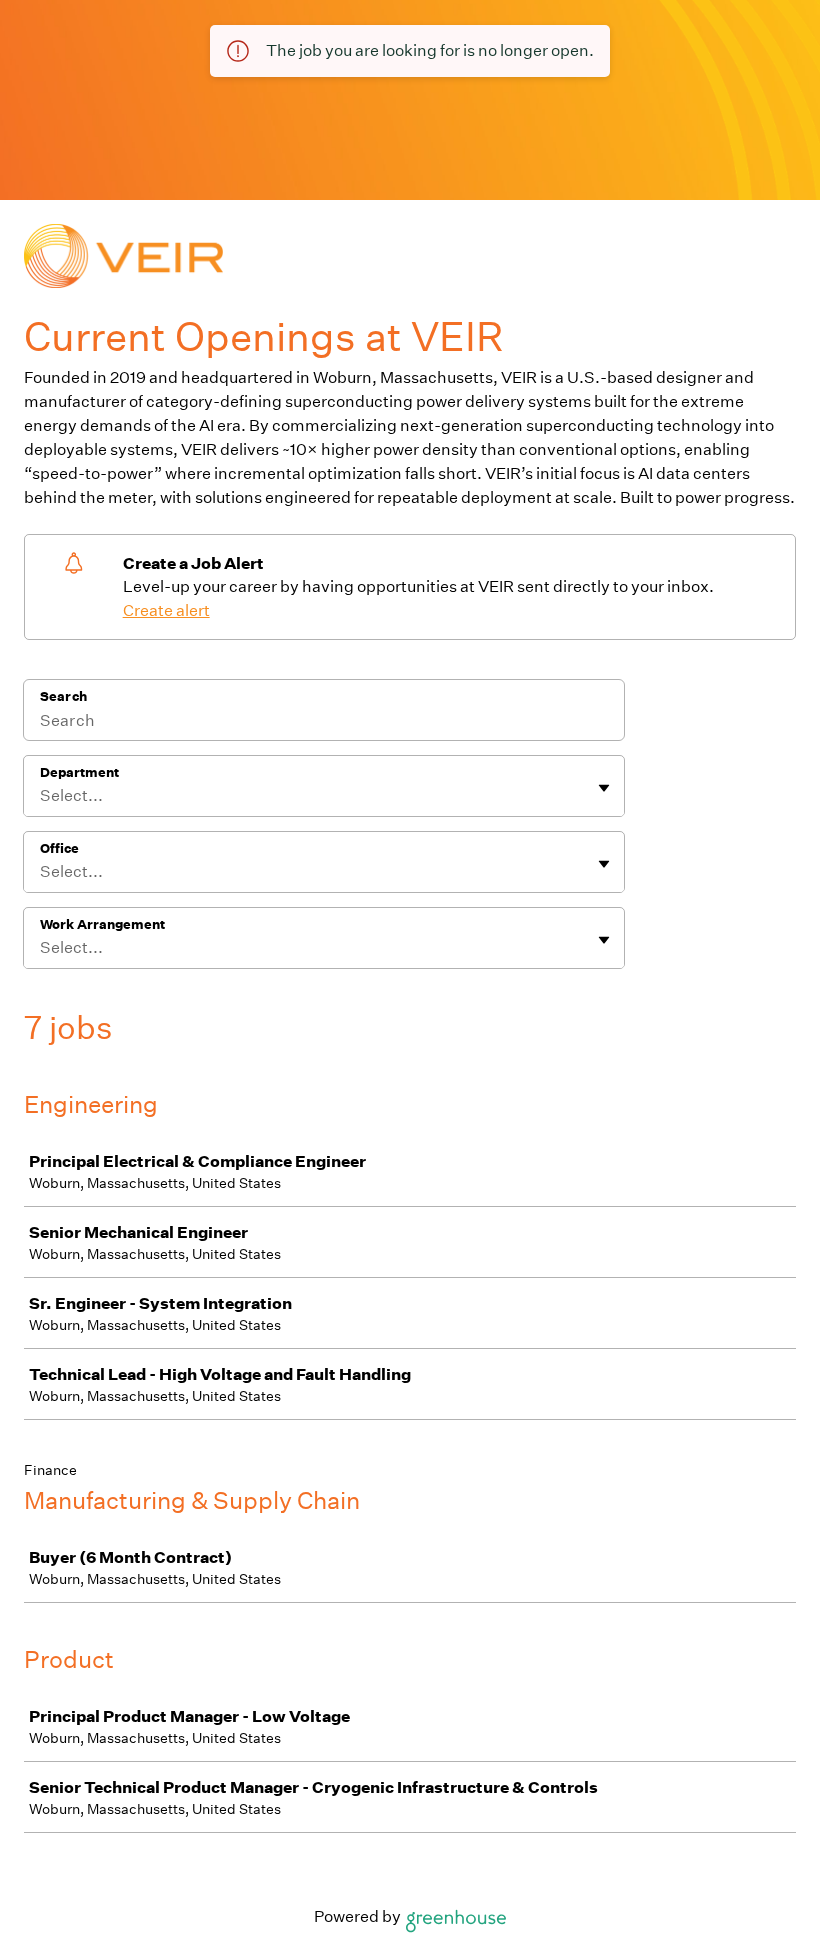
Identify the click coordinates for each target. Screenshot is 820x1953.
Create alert (166, 610)
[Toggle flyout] (604, 788)
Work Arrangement (102, 924)
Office (59, 848)
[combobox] (41, 796)
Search (63, 696)
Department (79, 772)
